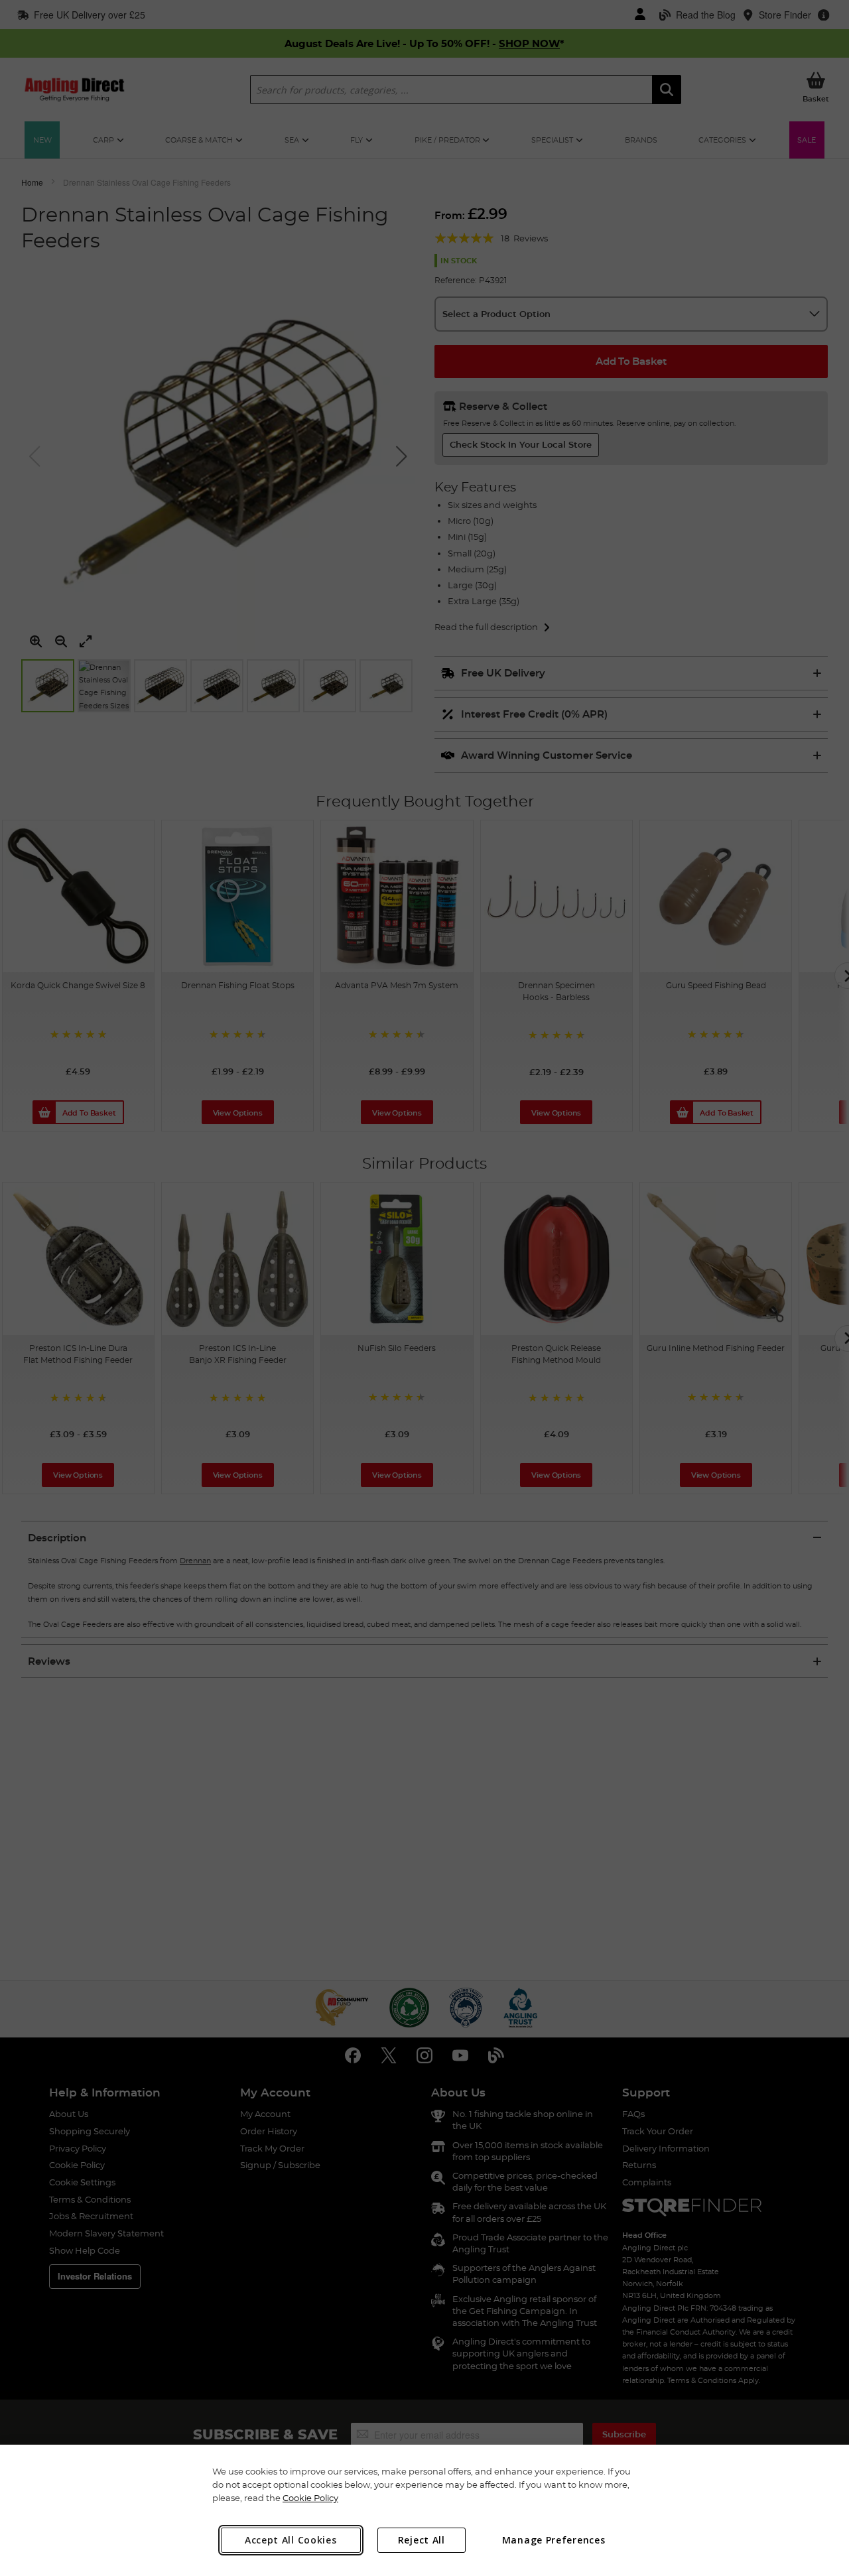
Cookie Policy (310, 2498)
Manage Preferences (554, 2540)
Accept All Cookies (291, 2540)
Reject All (422, 2540)
